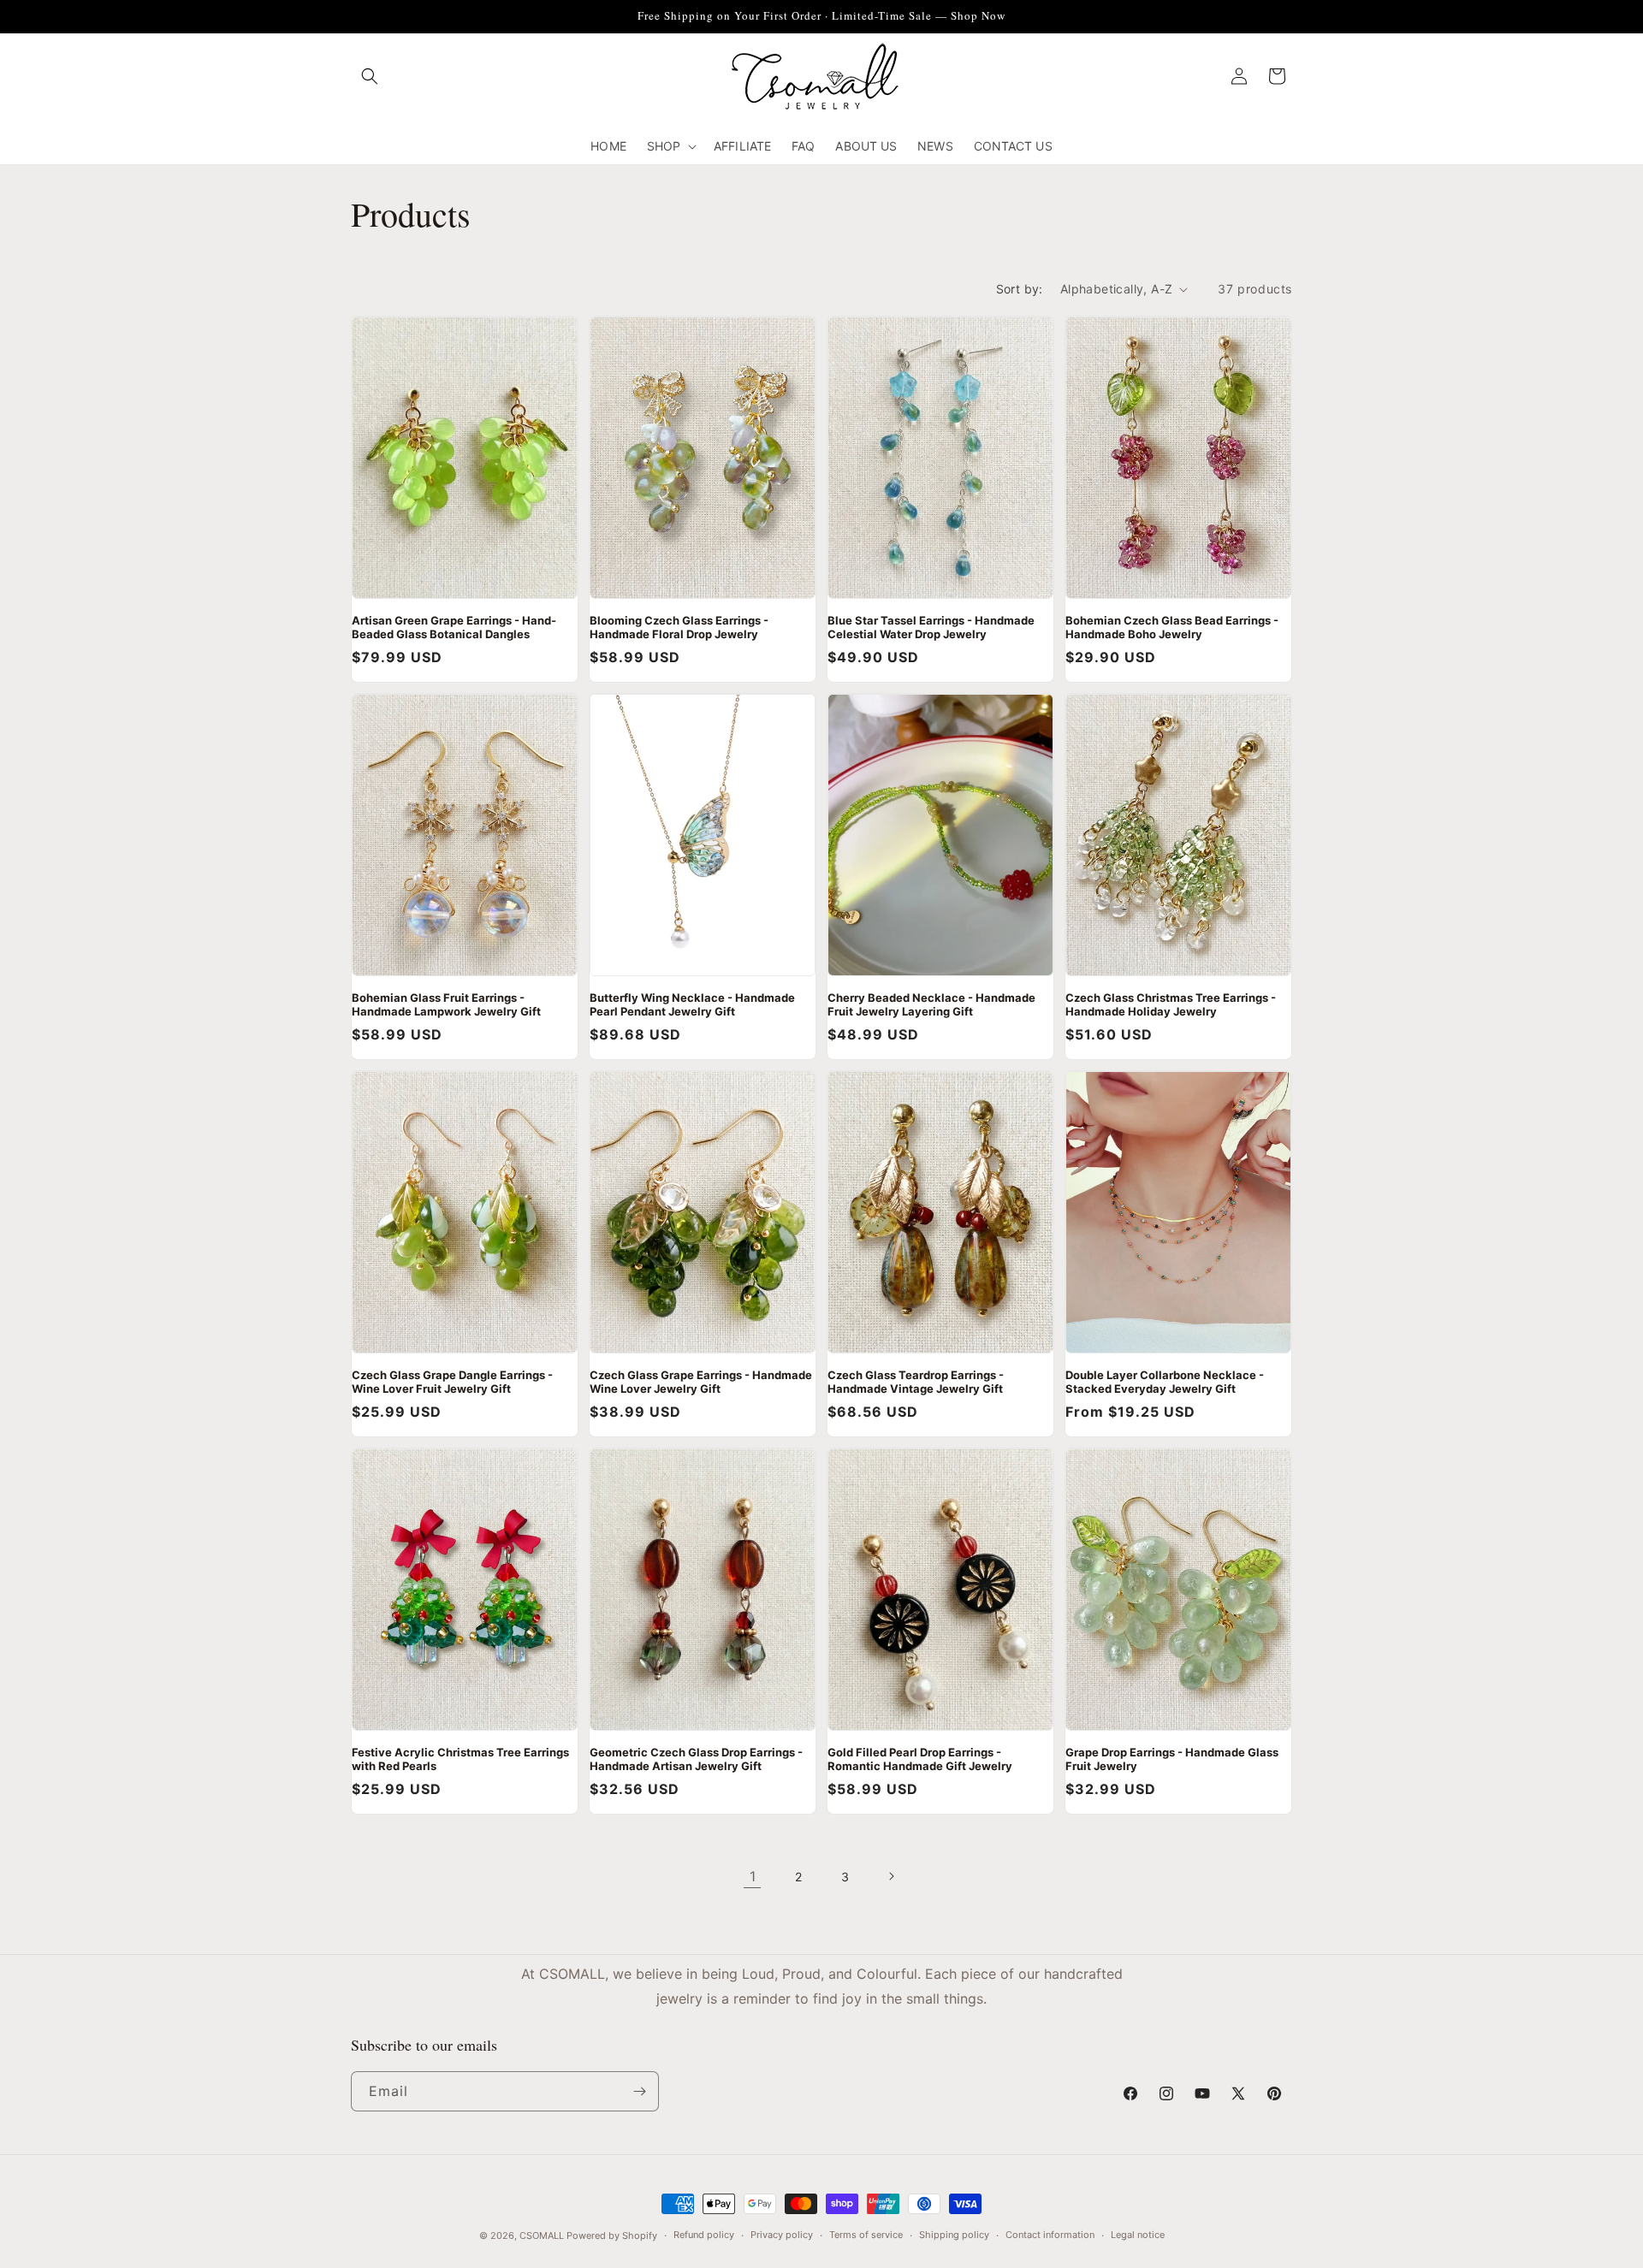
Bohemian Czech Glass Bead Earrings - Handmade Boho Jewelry (1172, 627)
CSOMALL (542, 2235)
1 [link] (753, 1876)
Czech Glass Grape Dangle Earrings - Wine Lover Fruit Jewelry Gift (452, 1382)
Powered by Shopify (612, 2235)
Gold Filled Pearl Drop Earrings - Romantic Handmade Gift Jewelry (920, 1759)
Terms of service (866, 2235)
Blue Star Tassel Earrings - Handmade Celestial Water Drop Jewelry (931, 627)
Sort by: (1020, 289)
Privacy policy (782, 2235)
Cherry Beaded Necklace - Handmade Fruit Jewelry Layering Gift (931, 1004)
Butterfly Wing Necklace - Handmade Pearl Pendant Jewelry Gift (692, 1004)
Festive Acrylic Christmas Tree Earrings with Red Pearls (460, 1759)
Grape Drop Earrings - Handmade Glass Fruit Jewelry (1172, 1759)
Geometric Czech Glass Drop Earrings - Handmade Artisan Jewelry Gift (696, 1759)
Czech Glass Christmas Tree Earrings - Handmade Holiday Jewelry (1171, 1004)
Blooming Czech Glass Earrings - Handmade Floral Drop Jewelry (679, 627)
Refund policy (704, 2235)
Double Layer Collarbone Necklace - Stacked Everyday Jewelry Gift (1165, 1382)
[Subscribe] (639, 2091)
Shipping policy (954, 2235)
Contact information (1050, 2235)
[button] (370, 76)
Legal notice (1138, 2235)
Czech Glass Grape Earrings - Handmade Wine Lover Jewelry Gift (701, 1382)
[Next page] (891, 1876)
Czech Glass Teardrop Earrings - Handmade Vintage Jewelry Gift (916, 1382)
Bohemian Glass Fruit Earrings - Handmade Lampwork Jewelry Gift (446, 1004)
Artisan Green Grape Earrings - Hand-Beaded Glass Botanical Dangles (454, 627)
